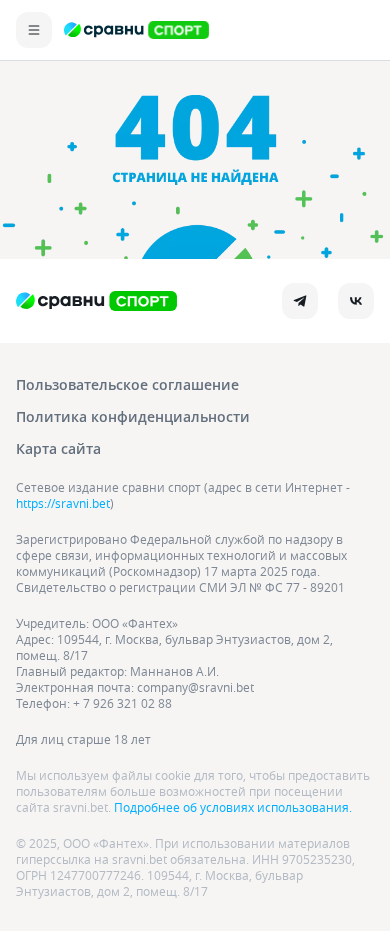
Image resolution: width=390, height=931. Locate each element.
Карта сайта (58, 448)
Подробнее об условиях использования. (233, 807)
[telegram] (300, 301)
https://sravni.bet (63, 503)
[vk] (356, 301)
